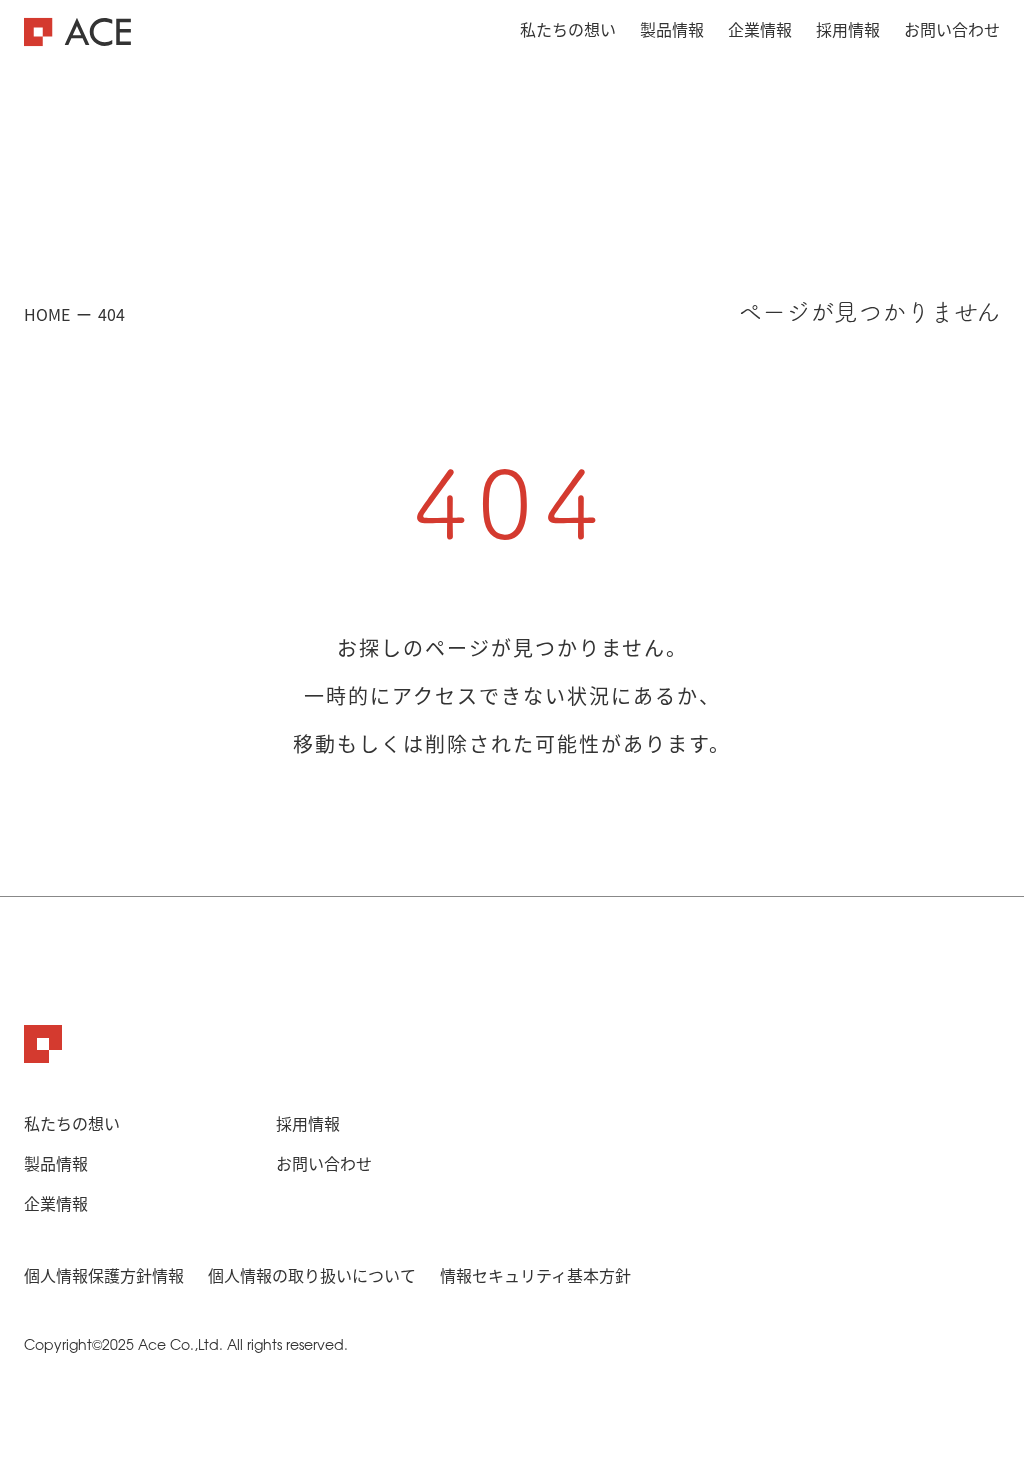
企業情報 (760, 29)
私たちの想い (568, 29)
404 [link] (111, 314)
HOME (47, 314)
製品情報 (672, 29)
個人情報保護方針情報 (104, 1275)
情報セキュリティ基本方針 (535, 1275)
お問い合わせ (952, 29)
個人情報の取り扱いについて (312, 1275)
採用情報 (848, 29)
